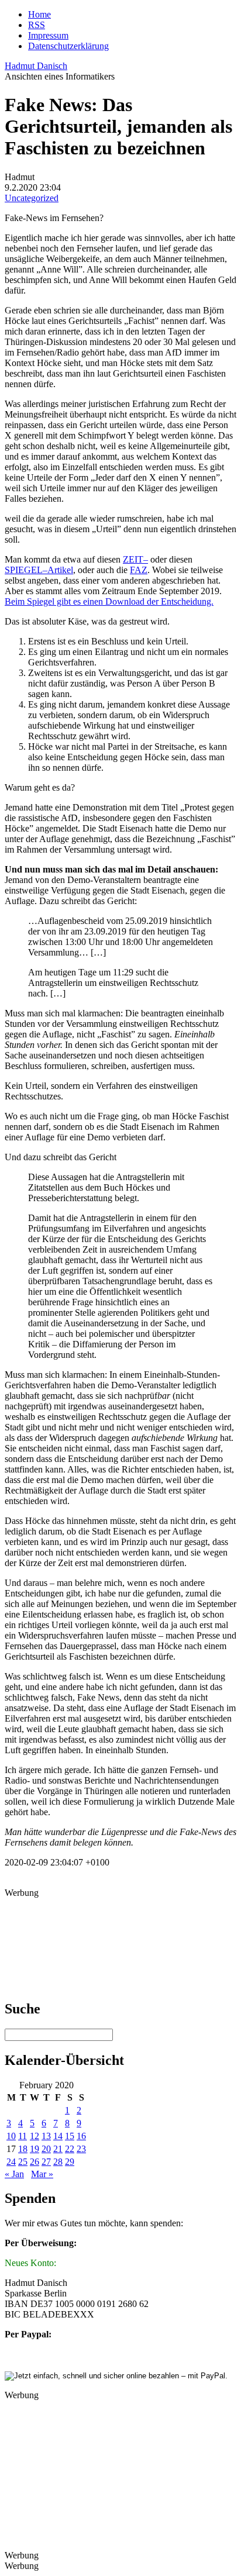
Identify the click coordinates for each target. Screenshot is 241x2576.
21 (58, 2149)
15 (70, 2136)
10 (11, 2136)
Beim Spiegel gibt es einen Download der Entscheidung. (109, 601)
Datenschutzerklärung (68, 46)
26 (35, 2162)
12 (35, 2136)
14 (58, 2136)
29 (70, 2162)
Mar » (42, 2174)
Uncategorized (32, 198)
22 (70, 2149)
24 (11, 2162)
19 (35, 2149)
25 (23, 2162)
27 (46, 2162)
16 (81, 2136)
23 (81, 2149)
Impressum (48, 35)
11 (23, 2136)
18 (23, 2149)
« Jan (14, 2174)
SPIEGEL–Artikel (39, 570)
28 (58, 2162)
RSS (37, 25)
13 (46, 2136)
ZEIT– (135, 559)
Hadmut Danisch (36, 66)
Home (39, 14)
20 (46, 2149)
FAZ (139, 570)
